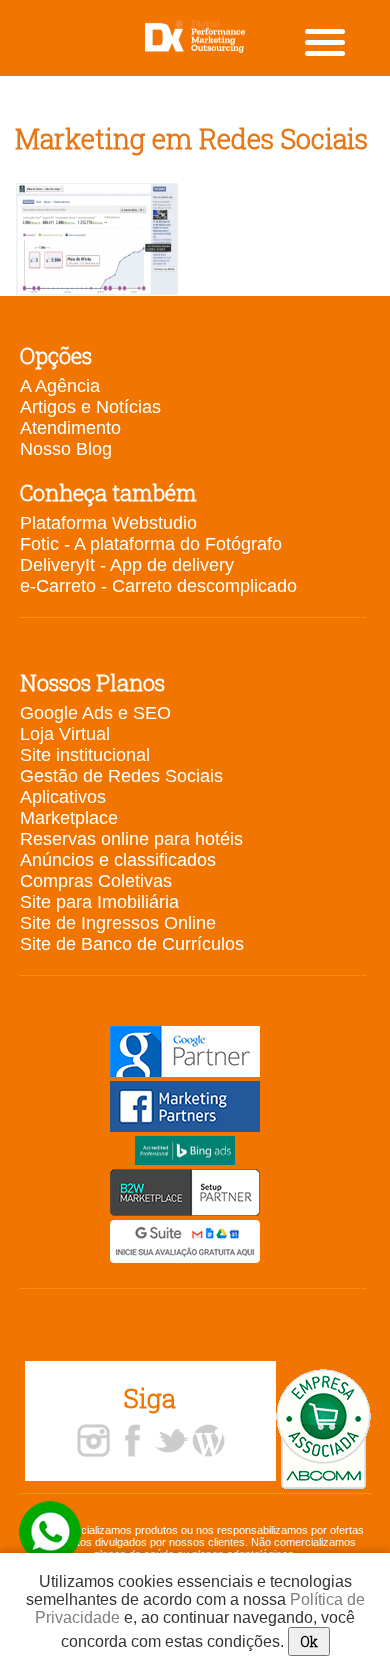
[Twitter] (171, 1442)
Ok (309, 1641)
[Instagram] (93, 1442)
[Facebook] (132, 1442)
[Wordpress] (208, 1442)
